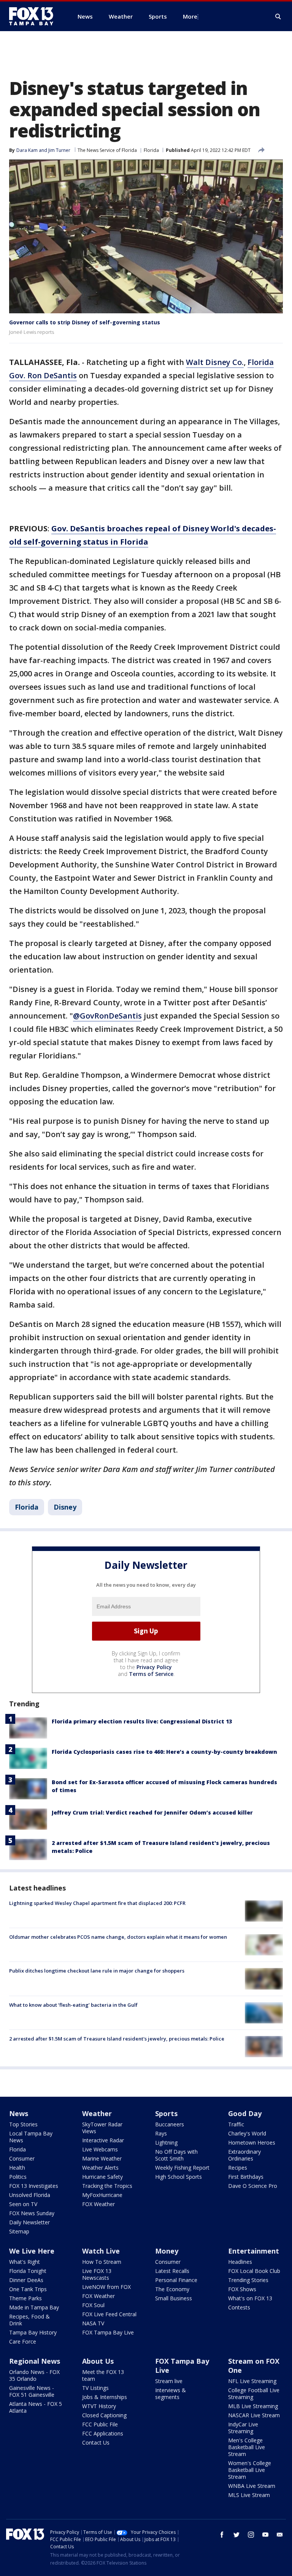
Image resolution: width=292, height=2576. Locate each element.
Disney (65, 1507)
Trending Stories (248, 2280)
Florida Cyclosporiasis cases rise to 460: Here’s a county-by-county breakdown (164, 1752)
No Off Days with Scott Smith (176, 2155)
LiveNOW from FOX (106, 2287)
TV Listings (95, 2388)
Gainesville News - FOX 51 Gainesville (32, 2391)
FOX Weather (98, 2204)
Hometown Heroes (252, 2142)
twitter (236, 2535)
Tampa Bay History (33, 2332)
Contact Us (96, 2443)
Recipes (238, 2168)
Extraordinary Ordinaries (244, 2155)
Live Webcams (100, 2149)
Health (17, 2168)
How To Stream (102, 2262)
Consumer (22, 2158)
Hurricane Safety (102, 2177)
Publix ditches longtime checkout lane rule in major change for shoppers (97, 1971)
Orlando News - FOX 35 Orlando (34, 2375)
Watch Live (101, 2251)
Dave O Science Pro (253, 2186)
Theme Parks (25, 2298)
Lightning (166, 2142)
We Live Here (32, 2251)
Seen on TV (23, 2204)
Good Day (245, 2113)
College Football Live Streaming (254, 2394)
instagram (251, 2535)
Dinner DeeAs (26, 2280)
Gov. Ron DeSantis (43, 375)
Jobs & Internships (105, 2397)
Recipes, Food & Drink (29, 2320)
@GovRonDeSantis (107, 1016)
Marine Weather (102, 2158)
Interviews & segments (171, 2394)
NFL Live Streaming (252, 2381)
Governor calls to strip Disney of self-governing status (85, 322)
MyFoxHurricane (102, 2195)
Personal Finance (176, 2280)
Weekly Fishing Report (182, 2168)
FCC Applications (103, 2433)
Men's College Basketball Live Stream (247, 2447)
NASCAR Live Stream (254, 2415)
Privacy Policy (154, 1667)
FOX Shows (242, 2289)
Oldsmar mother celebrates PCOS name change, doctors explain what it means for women (118, 1937)
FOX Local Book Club (254, 2271)
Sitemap (19, 2231)
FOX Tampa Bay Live (108, 2332)
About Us (98, 2361)
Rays (161, 2133)
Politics (18, 2177)
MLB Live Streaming (253, 2406)
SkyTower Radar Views (102, 2128)
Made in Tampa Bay (34, 2307)
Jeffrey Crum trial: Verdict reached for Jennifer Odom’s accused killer (152, 1812)
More (190, 16)
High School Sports (179, 2177)
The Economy (172, 2289)
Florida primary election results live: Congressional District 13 (142, 1721)
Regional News (35, 2361)
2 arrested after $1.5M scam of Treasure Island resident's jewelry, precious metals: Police (117, 2039)
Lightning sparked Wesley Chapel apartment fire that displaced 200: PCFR (97, 1903)
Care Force (23, 2341)
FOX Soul (93, 2305)
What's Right (25, 2262)
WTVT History (99, 2406)
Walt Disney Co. (215, 362)
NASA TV (93, 2323)
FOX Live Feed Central (109, 2314)
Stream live (169, 2381)
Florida (151, 150)
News (19, 2113)
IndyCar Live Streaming (243, 2428)
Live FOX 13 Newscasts (97, 2274)
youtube (265, 2535)
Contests (239, 2307)
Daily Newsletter (29, 2222)
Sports (166, 2113)
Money (167, 2251)
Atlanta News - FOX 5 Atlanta (36, 2407)
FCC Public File (100, 2424)
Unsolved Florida (30, 2195)
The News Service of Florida (107, 150)
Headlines (240, 2262)
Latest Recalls (172, 2271)
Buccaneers (170, 2124)
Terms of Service (151, 1674)
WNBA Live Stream (252, 2486)
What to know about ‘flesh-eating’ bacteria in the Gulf (73, 2005)
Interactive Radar (103, 2140)
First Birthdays (246, 2177)
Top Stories (23, 2124)
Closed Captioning (104, 2415)
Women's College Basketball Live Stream (250, 2470)
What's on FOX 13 (250, 2298)
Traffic (236, 2124)
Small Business (174, 2298)
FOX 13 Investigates (34, 2186)
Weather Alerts (100, 2168)
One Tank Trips (28, 2289)
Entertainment (254, 2251)
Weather (97, 2113)
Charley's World (247, 2133)
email (280, 2535)
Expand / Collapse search (278, 17)
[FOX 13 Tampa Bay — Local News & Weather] (34, 16)
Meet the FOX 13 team (103, 2375)
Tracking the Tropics (107, 2186)
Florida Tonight (28, 2271)
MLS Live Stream (249, 2495)
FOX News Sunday (32, 2213)
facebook (222, 2535)
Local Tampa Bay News (31, 2137)
